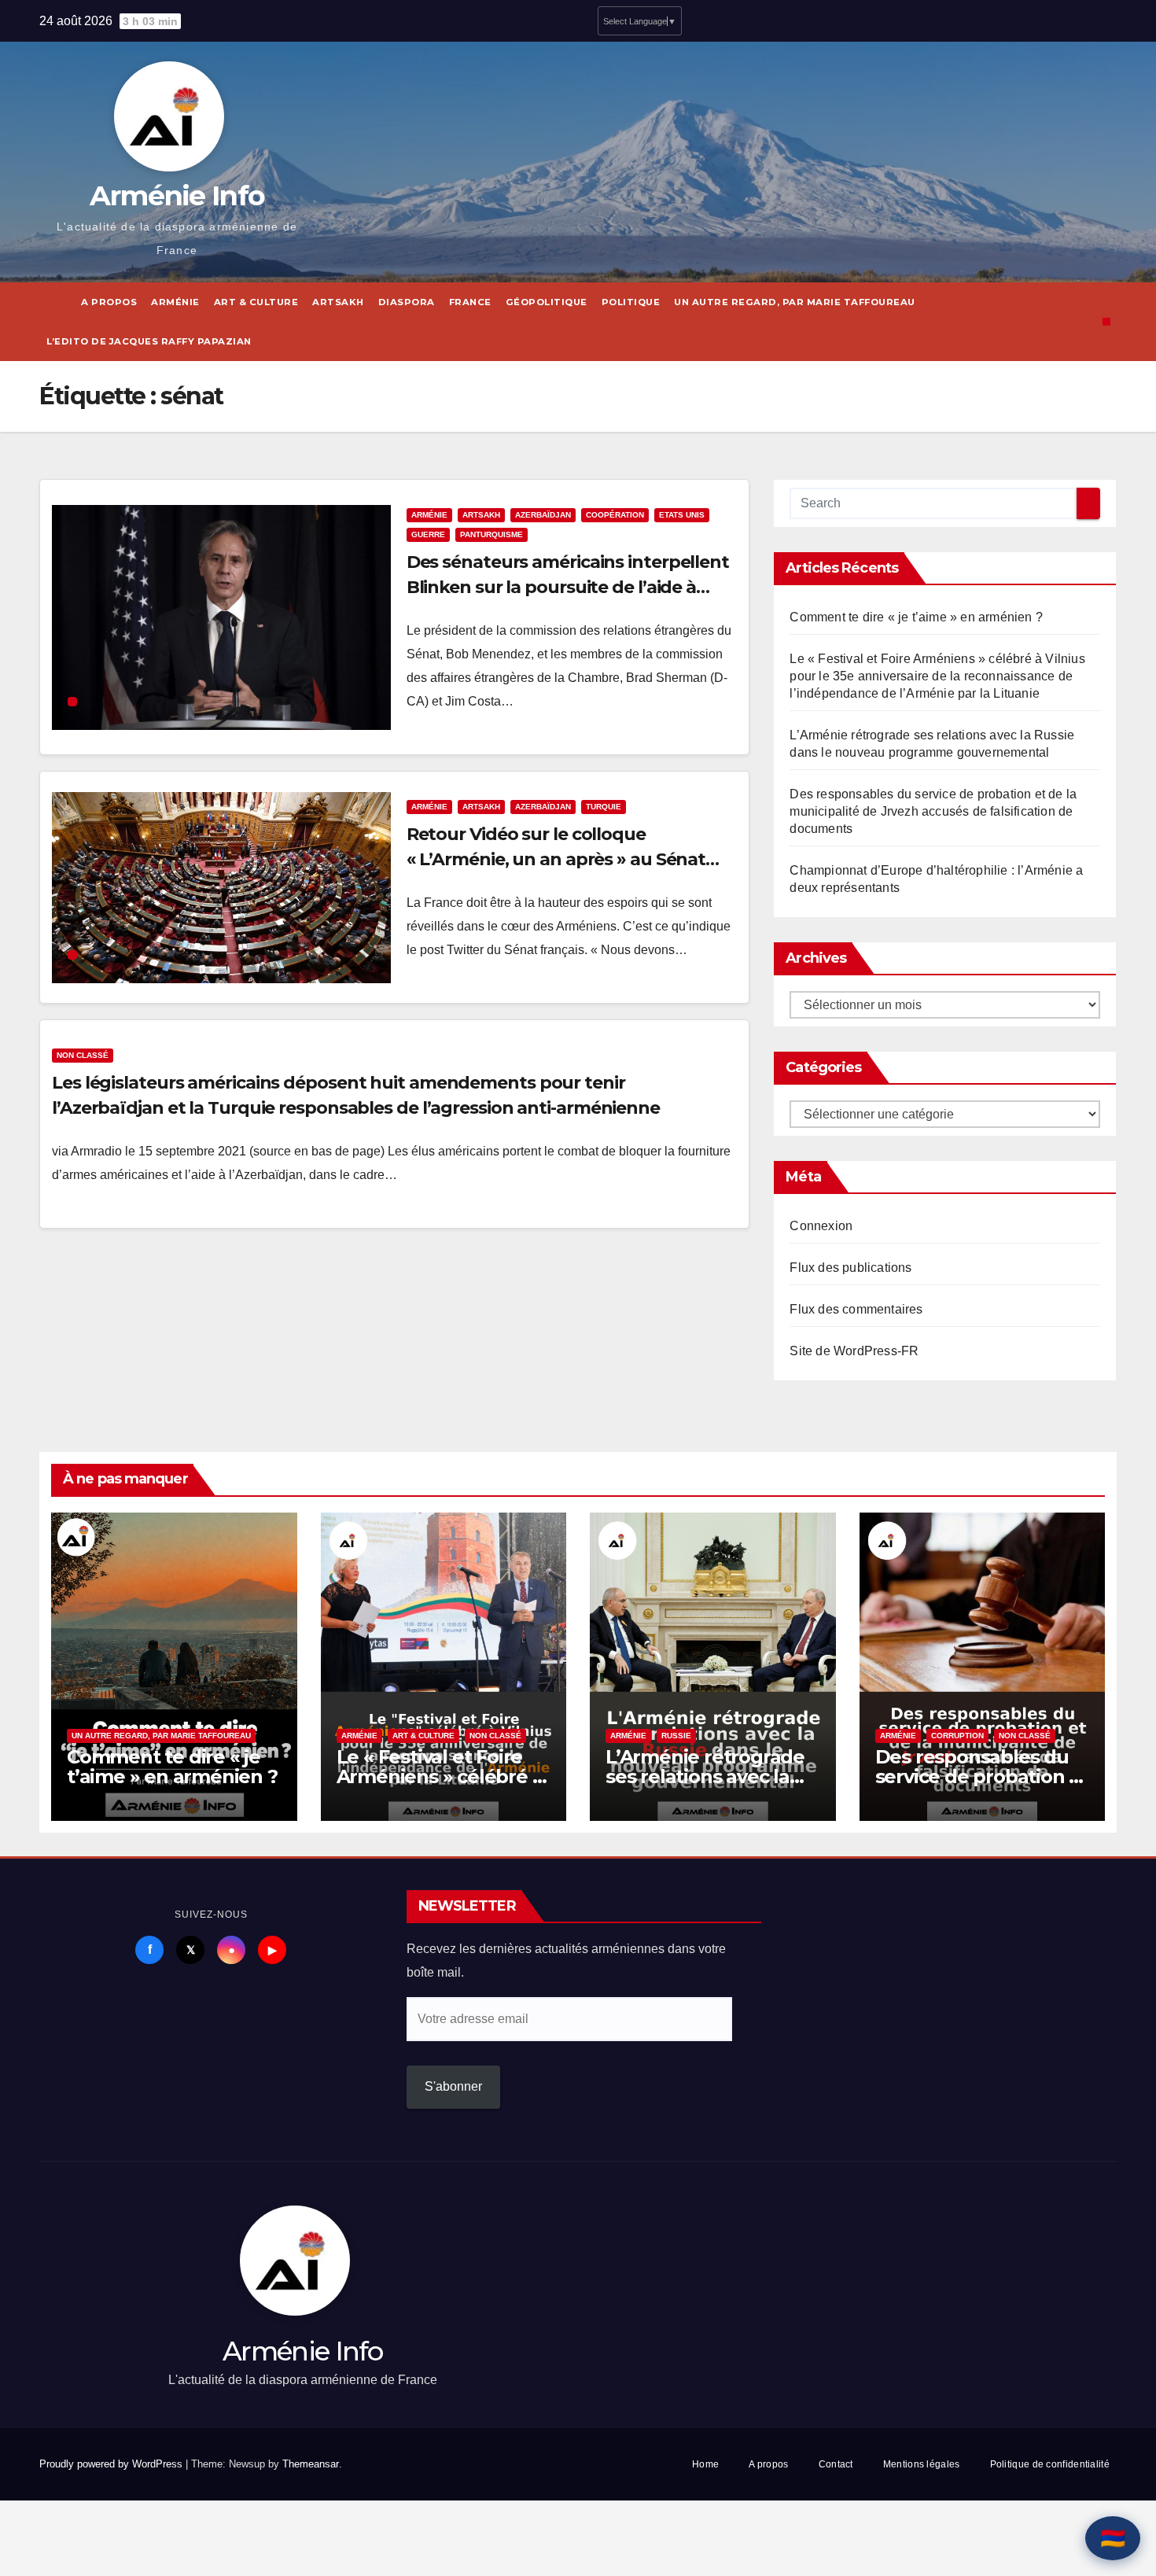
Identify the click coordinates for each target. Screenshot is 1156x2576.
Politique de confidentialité (1050, 2464)
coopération (615, 515)
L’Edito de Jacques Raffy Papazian (149, 341)
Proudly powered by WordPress (112, 2464)
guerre (428, 534)
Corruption (957, 1736)
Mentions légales (922, 2464)
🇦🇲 (1113, 2538)
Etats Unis (682, 515)
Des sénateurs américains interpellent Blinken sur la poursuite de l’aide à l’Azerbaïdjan (568, 587)
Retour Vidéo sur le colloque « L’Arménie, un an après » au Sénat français (556, 859)
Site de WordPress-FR (854, 1351)
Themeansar (311, 2464)
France (470, 302)
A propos (109, 302)
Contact (836, 2464)
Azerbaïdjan (543, 515)
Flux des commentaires (856, 1309)
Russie (676, 1736)
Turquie (604, 807)
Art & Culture (256, 302)
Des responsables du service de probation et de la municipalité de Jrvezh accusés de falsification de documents (933, 811)
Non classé (83, 1055)
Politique (631, 302)
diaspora (407, 302)
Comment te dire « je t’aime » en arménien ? (916, 617)
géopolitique (547, 302)
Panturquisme (491, 534)
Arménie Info (177, 195)
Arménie (175, 302)
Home (705, 2464)
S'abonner (453, 2086)
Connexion (821, 1226)
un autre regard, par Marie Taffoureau (795, 302)
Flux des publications (850, 1268)
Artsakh (338, 302)
